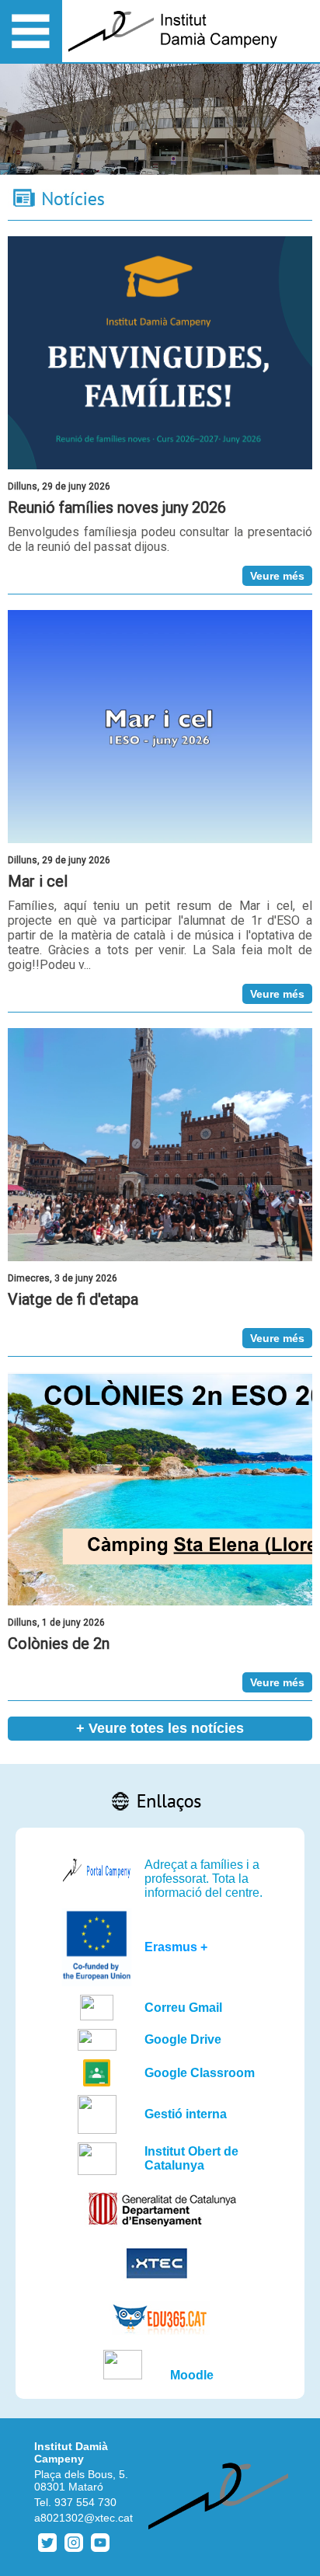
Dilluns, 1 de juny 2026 (56, 1623)
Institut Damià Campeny (71, 2452)
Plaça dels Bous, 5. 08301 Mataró (81, 2480)
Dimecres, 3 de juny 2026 (63, 1278)
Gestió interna (186, 2114)
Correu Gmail (183, 2008)
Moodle (192, 2375)
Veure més (277, 576)
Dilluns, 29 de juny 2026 (59, 486)
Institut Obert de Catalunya (191, 2158)
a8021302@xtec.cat (83, 2518)
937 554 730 (85, 2502)
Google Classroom (200, 2073)
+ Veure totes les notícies (160, 1728)
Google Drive (183, 2039)
